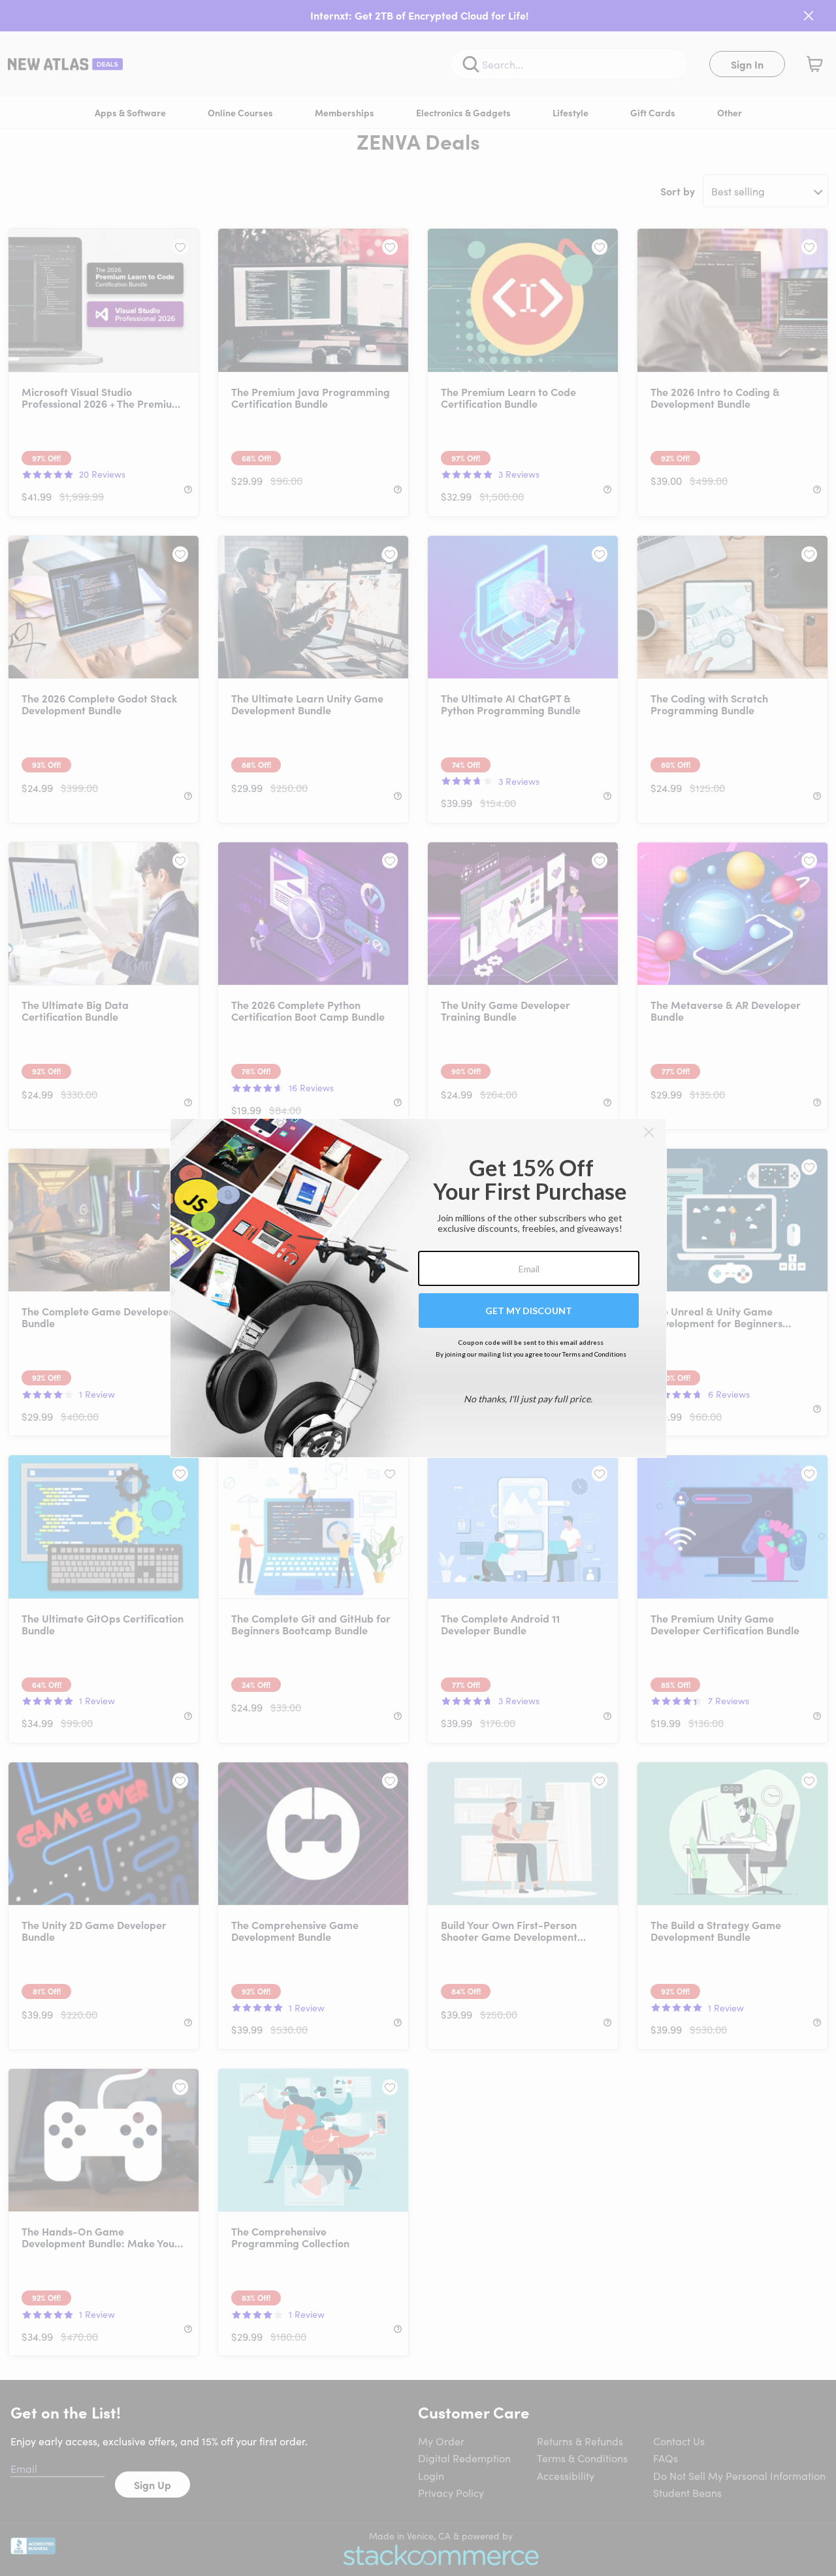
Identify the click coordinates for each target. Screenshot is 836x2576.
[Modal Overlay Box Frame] (418, 1288)
